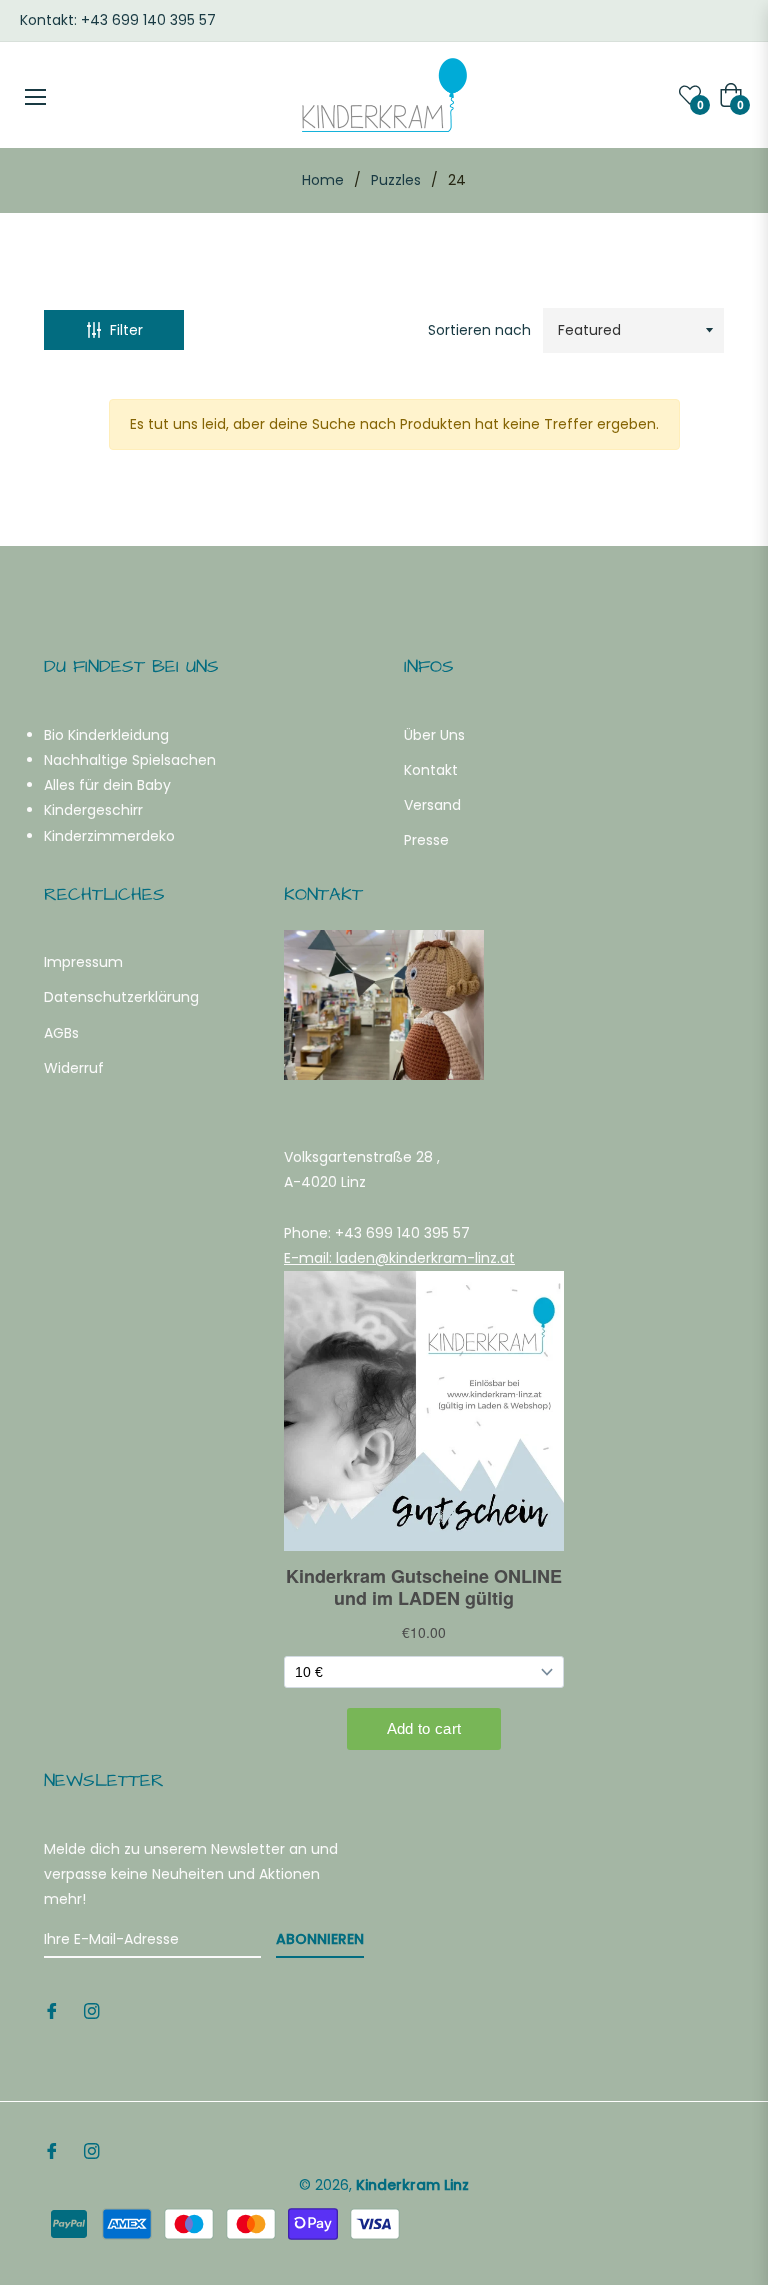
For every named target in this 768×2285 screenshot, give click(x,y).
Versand (432, 805)
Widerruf (74, 1068)
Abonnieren (320, 1939)
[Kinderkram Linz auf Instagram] (92, 2010)
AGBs (61, 1033)
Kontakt (431, 770)
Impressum (83, 962)
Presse (426, 840)
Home (323, 180)
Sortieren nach (479, 330)
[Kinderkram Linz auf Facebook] (52, 2010)
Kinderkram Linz (412, 2185)
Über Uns (434, 735)
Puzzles (396, 180)
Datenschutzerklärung (121, 997)
